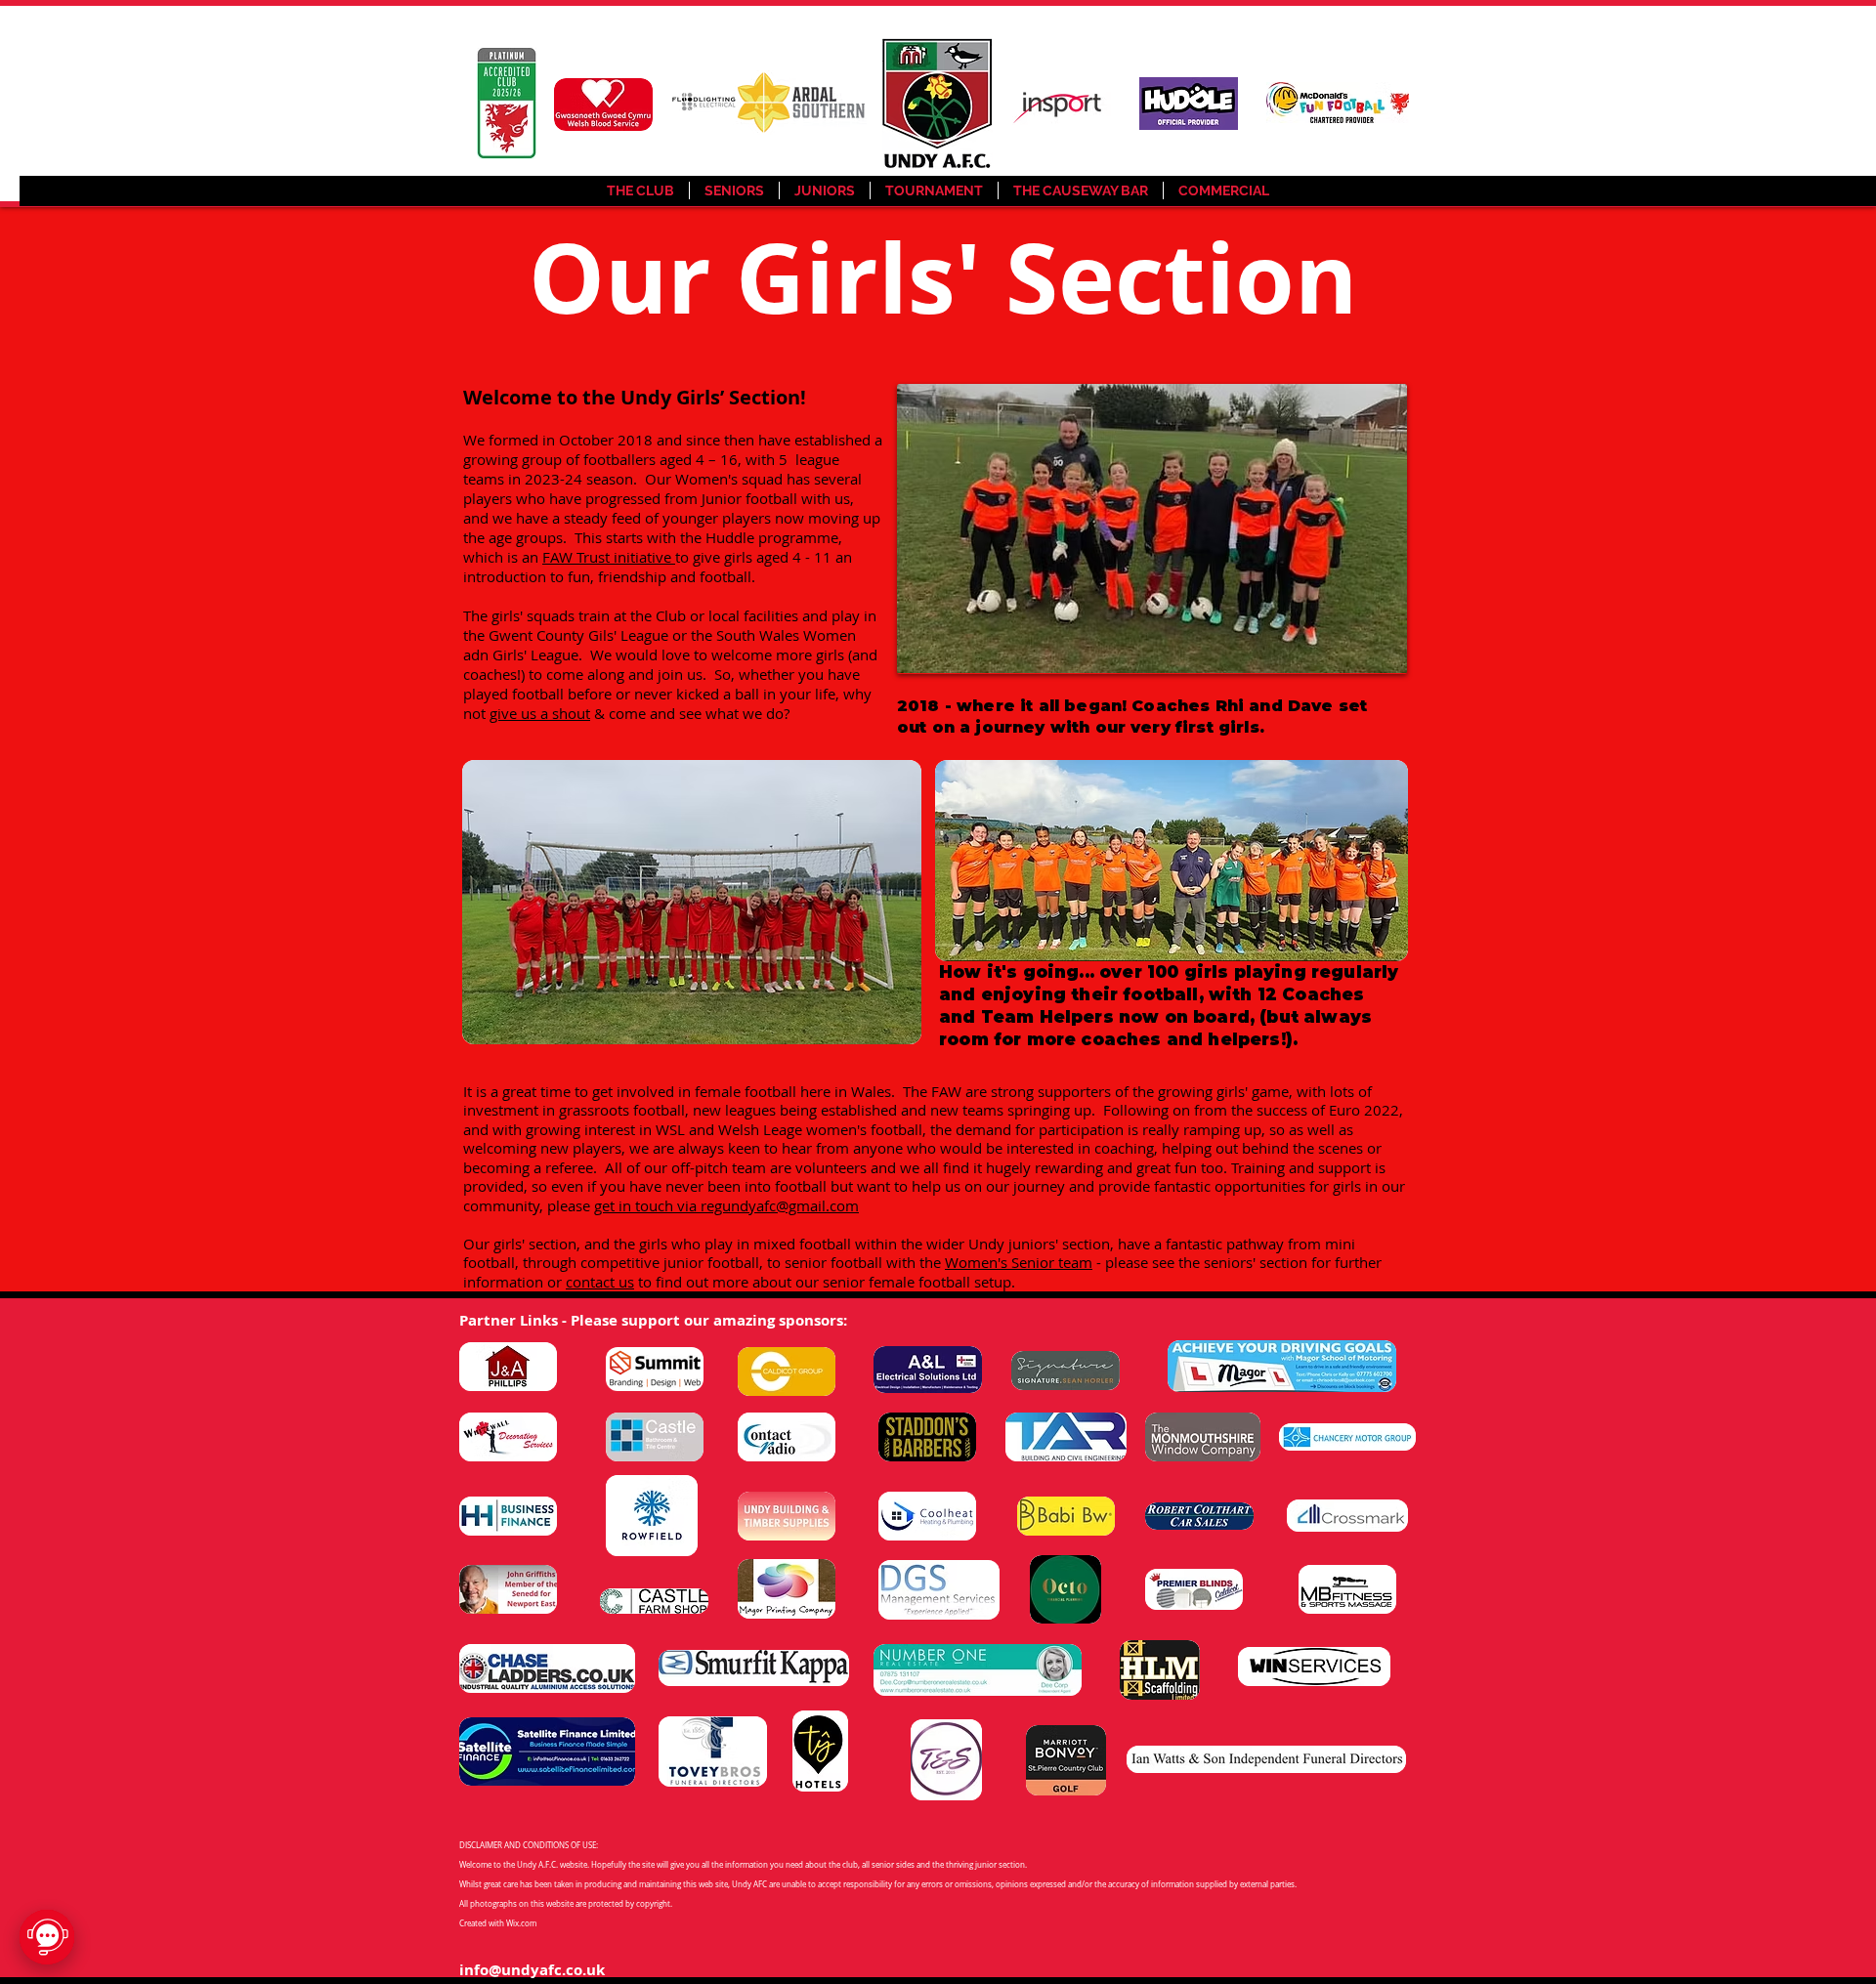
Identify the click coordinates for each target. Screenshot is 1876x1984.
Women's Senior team (1019, 1262)
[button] (734, 190)
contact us (600, 1282)
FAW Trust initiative (609, 557)
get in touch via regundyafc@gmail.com (726, 1205)
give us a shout (540, 713)
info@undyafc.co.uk (532, 1970)
